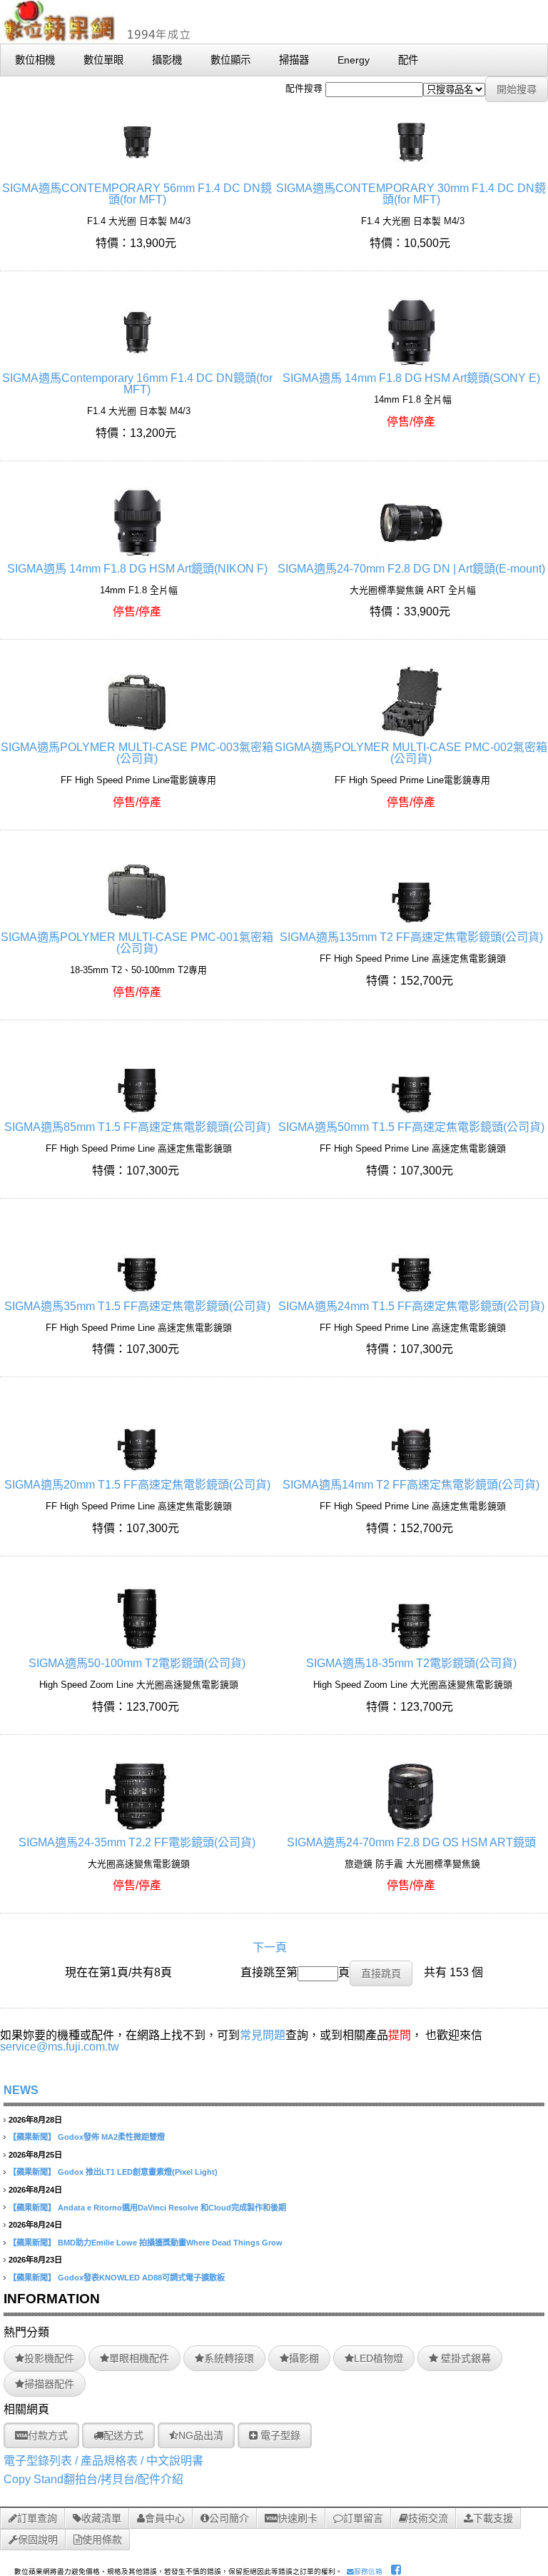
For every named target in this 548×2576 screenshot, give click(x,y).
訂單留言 (363, 2518)
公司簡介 (229, 2518)
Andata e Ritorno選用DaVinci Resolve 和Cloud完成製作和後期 (172, 2208)
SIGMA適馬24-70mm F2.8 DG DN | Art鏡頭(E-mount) (411, 569)
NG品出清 (201, 2435)
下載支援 (493, 2518)
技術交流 (428, 2518)
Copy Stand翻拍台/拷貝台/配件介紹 (93, 2479)
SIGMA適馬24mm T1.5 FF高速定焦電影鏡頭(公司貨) (411, 1306)
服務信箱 (368, 2571)
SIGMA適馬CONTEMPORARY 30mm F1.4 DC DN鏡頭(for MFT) (411, 194)
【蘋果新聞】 (32, 2137)
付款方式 (48, 2435)
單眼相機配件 (139, 2358)
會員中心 (165, 2518)
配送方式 (123, 2435)
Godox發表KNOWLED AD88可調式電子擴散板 (141, 2278)
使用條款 (102, 2540)
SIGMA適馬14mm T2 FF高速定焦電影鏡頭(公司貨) (411, 1485)
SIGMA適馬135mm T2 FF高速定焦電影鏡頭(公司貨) (411, 937)
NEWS (21, 2090)
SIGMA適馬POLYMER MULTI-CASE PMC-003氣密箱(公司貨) (137, 753)
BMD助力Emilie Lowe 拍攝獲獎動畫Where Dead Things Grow (170, 2243)
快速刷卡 (298, 2518)
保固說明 (38, 2540)
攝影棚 (304, 2358)
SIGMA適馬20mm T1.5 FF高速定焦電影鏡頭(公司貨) (137, 1485)
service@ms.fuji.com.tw (60, 2047)
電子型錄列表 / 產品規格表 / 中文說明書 (103, 2461)
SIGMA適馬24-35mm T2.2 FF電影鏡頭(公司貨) (137, 1842)
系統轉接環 (229, 2358)
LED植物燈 (379, 2358)
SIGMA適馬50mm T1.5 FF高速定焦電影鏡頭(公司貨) (411, 1127)
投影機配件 (49, 2358)
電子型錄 (279, 2435)
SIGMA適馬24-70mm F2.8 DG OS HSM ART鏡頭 (411, 1842)
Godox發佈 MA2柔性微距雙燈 (111, 2137)
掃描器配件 (49, 2384)
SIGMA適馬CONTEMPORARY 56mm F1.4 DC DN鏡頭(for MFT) (137, 194)
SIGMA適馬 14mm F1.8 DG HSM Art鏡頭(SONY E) (411, 378)
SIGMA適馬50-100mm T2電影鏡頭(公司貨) (137, 1663)
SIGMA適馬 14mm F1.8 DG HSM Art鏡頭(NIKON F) (137, 569)
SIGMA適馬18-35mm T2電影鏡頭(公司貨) (411, 1663)
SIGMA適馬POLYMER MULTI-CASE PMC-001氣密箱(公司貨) (137, 943)
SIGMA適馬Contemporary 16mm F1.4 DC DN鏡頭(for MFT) (137, 384)
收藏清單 (101, 2518)
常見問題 (263, 2035)
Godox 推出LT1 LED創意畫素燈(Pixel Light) (138, 2172)
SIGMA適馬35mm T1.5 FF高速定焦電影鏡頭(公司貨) (137, 1306)
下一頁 (270, 1947)
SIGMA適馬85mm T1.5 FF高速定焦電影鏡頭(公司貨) (137, 1127)
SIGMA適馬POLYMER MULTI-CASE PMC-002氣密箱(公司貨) (411, 753)
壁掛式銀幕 (465, 2358)
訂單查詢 (37, 2518)
